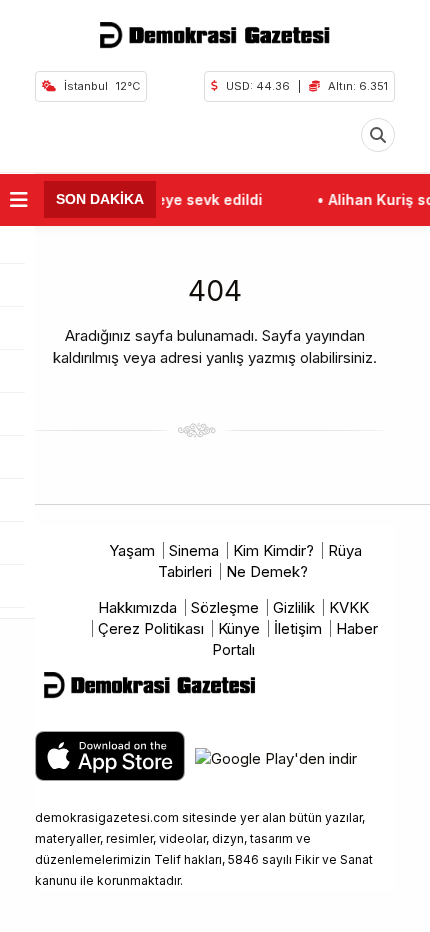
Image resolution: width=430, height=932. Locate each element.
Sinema (194, 550)
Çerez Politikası (151, 628)
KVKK (349, 607)
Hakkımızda (137, 607)
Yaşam (132, 550)
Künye (239, 628)
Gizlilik (294, 607)
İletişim (298, 628)
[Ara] (378, 135)
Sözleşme (225, 607)
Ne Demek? (267, 571)
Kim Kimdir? (273, 550)
